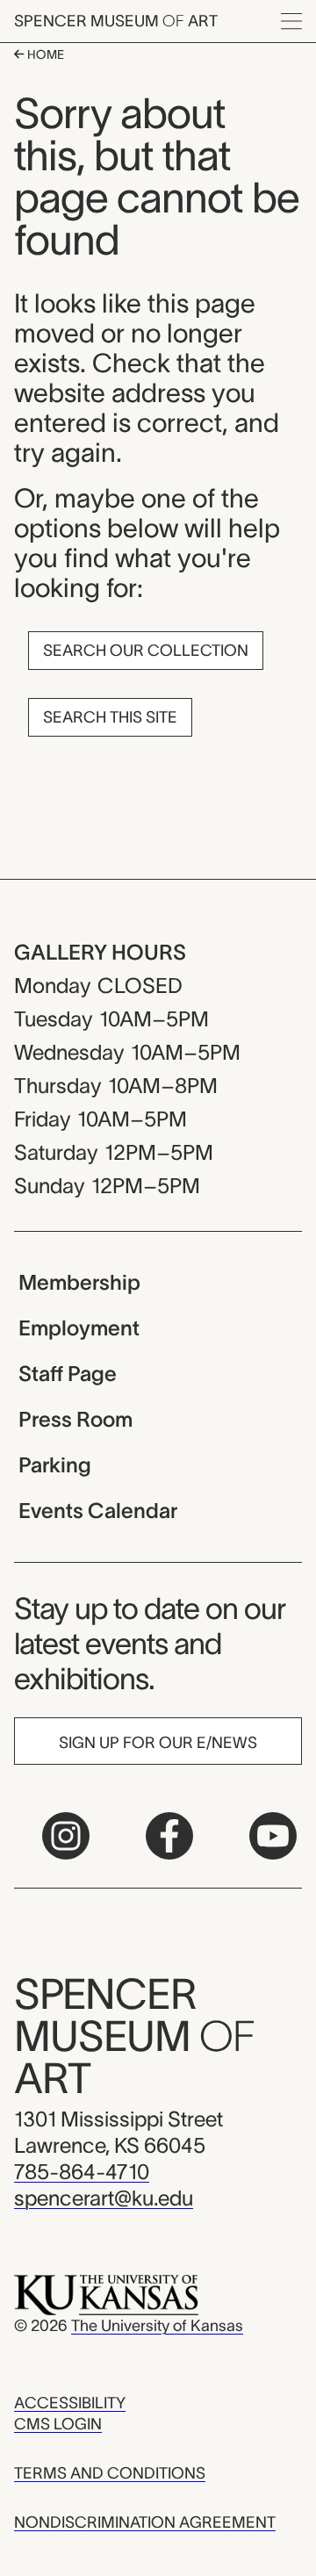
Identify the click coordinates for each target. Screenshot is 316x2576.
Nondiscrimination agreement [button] (145, 2522)
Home (44, 54)
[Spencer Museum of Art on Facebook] (169, 1836)
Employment (79, 1328)
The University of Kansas (157, 2326)
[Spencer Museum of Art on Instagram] (66, 1836)
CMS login (58, 2424)
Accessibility (70, 2403)
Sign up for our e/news (158, 1743)
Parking (55, 1465)
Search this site (110, 717)
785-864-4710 (82, 2172)
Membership (79, 1282)
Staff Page (68, 1374)
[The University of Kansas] (106, 2294)
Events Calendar (98, 1511)
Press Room (75, 1419)
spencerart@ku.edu (104, 2198)
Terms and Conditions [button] (110, 2473)
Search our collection (146, 651)
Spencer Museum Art (116, 21)
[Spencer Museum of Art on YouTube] (273, 1836)
